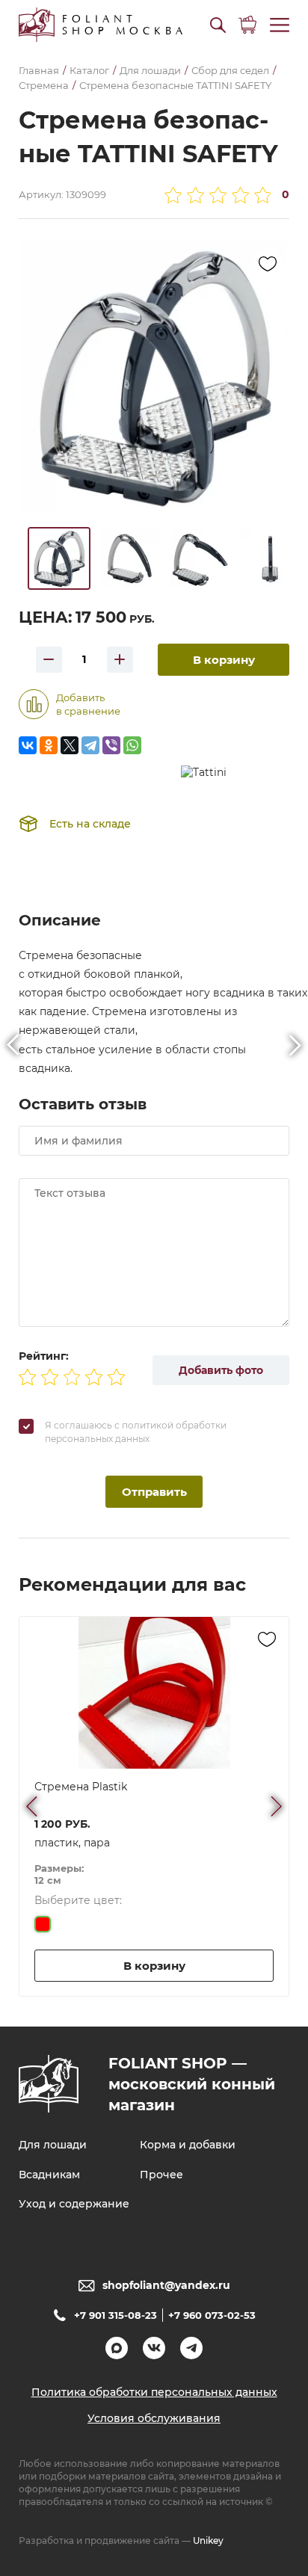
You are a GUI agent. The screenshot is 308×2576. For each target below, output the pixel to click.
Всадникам (49, 2175)
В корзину (224, 660)
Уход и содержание (74, 2204)
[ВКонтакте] (28, 745)
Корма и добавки (188, 2145)
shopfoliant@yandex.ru (166, 2285)
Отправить (154, 1492)
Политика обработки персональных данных (154, 2392)
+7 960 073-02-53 (212, 2315)
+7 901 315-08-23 (115, 2315)
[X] (70, 745)
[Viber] (111, 745)
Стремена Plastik (81, 1787)
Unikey (208, 2540)
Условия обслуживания (154, 2418)
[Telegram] (90, 745)
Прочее (161, 2175)
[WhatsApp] (132, 745)
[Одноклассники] (49, 745)
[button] (218, 25)
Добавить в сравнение (88, 704)
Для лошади (53, 2145)
